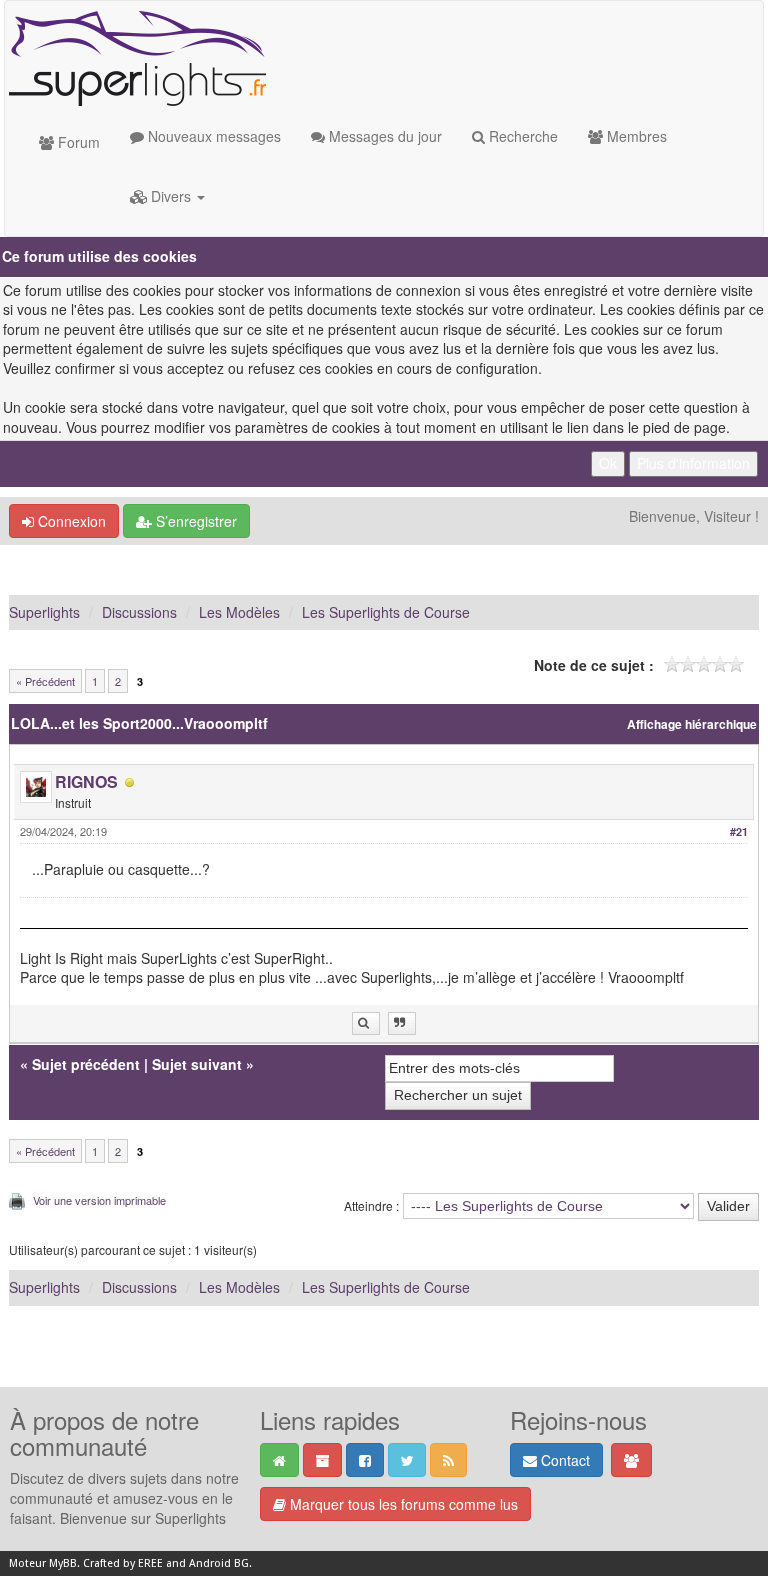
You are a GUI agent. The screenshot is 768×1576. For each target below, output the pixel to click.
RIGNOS (86, 781)
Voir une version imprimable (99, 1200)
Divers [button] (171, 196)
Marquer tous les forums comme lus (402, 1504)
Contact (563, 1460)
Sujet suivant (197, 1064)
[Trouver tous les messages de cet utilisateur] (366, 1023)
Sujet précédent (86, 1064)
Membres (635, 136)
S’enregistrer (194, 521)
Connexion (70, 521)
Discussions (139, 612)
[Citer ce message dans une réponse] (402, 1023)
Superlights (44, 612)
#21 (739, 831)
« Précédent (45, 681)
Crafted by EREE (123, 1563)
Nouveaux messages (212, 136)
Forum (77, 142)
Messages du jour (383, 136)
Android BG (219, 1563)
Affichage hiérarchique (692, 724)
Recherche (521, 136)
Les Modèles (239, 612)
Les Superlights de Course (386, 612)
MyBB (63, 1563)
